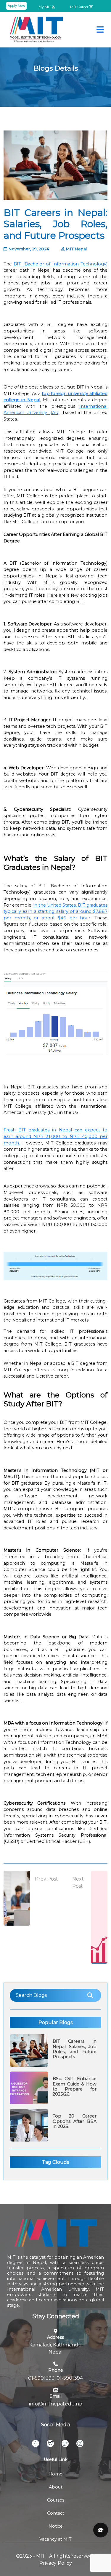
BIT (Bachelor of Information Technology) (61, 264)
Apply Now (16, 6)
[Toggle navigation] (100, 30)
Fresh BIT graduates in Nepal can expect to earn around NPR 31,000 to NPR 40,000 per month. (55, 1136)
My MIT (45, 7)
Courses (56, 2500)
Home (55, 2474)
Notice (56, 2526)
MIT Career (80, 7)
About (56, 2487)
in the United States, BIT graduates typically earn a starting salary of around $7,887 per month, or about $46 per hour (55, 912)
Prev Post (46, 1879)
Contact (56, 2513)
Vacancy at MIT (55, 2539)
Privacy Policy (56, 2563)
